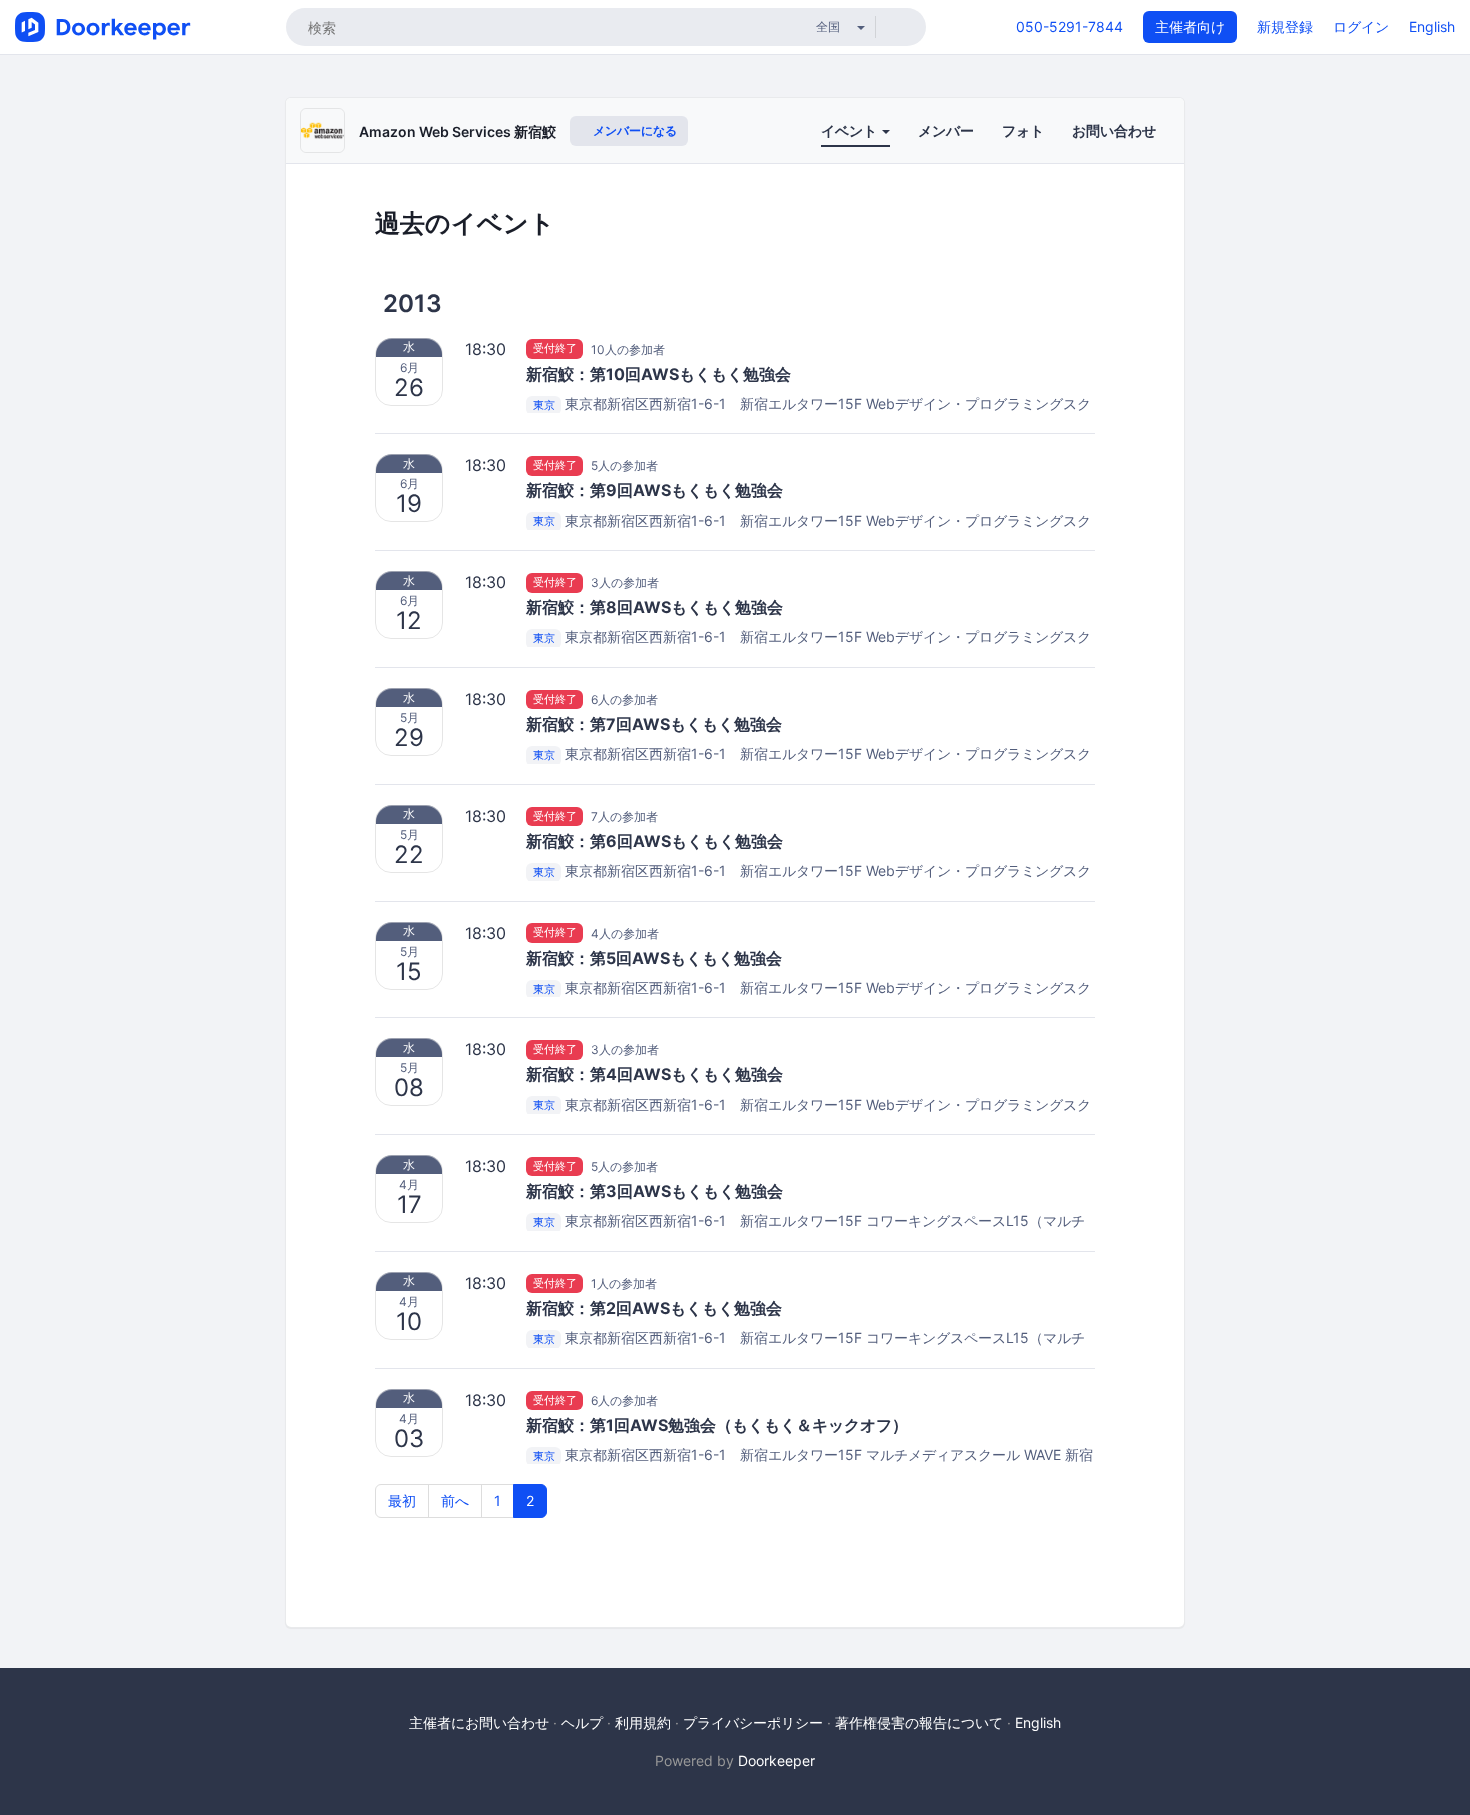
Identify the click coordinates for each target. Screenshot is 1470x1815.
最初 (402, 1500)
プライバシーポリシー (753, 1722)
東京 (544, 405)
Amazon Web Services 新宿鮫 (457, 131)
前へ (455, 1500)
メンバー (946, 130)
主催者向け (1190, 26)
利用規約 (643, 1722)
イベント (850, 130)
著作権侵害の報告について (919, 1722)
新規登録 (1285, 26)
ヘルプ (582, 1722)
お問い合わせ (1114, 130)
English (1432, 26)
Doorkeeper (776, 1760)
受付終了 (555, 349)
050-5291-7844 (1069, 26)
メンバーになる (633, 130)
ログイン (1361, 26)
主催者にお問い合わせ (479, 1722)
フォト (1023, 130)
